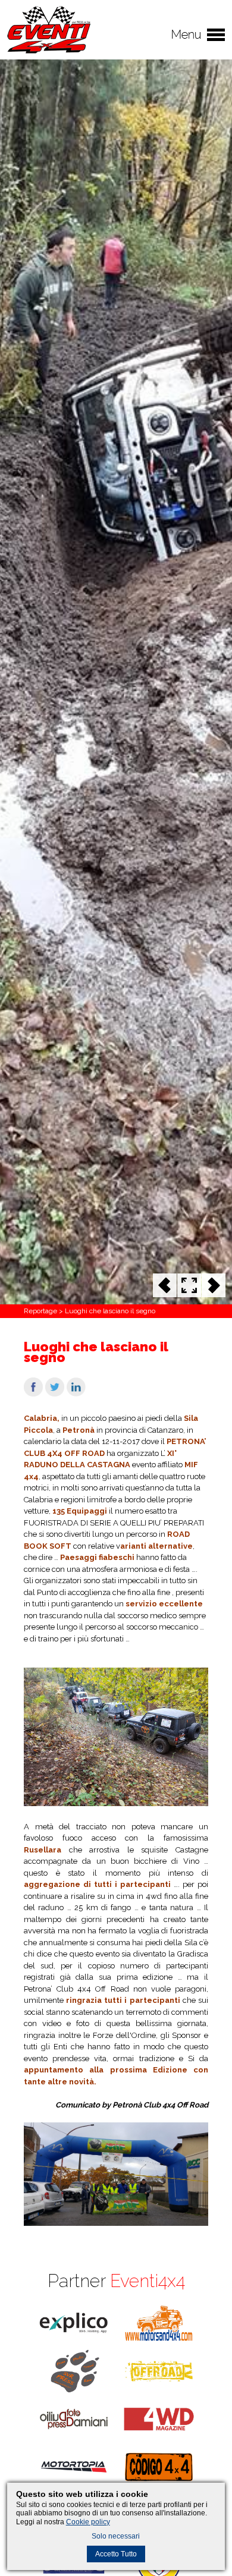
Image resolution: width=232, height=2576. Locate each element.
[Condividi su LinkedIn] (76, 1394)
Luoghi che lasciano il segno (110, 1311)
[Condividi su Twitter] (55, 1394)
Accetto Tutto (116, 2554)
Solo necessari (116, 2536)
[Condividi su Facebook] (33, 1394)
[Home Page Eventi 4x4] (49, 51)
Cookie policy (88, 2522)
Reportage (40, 1311)
